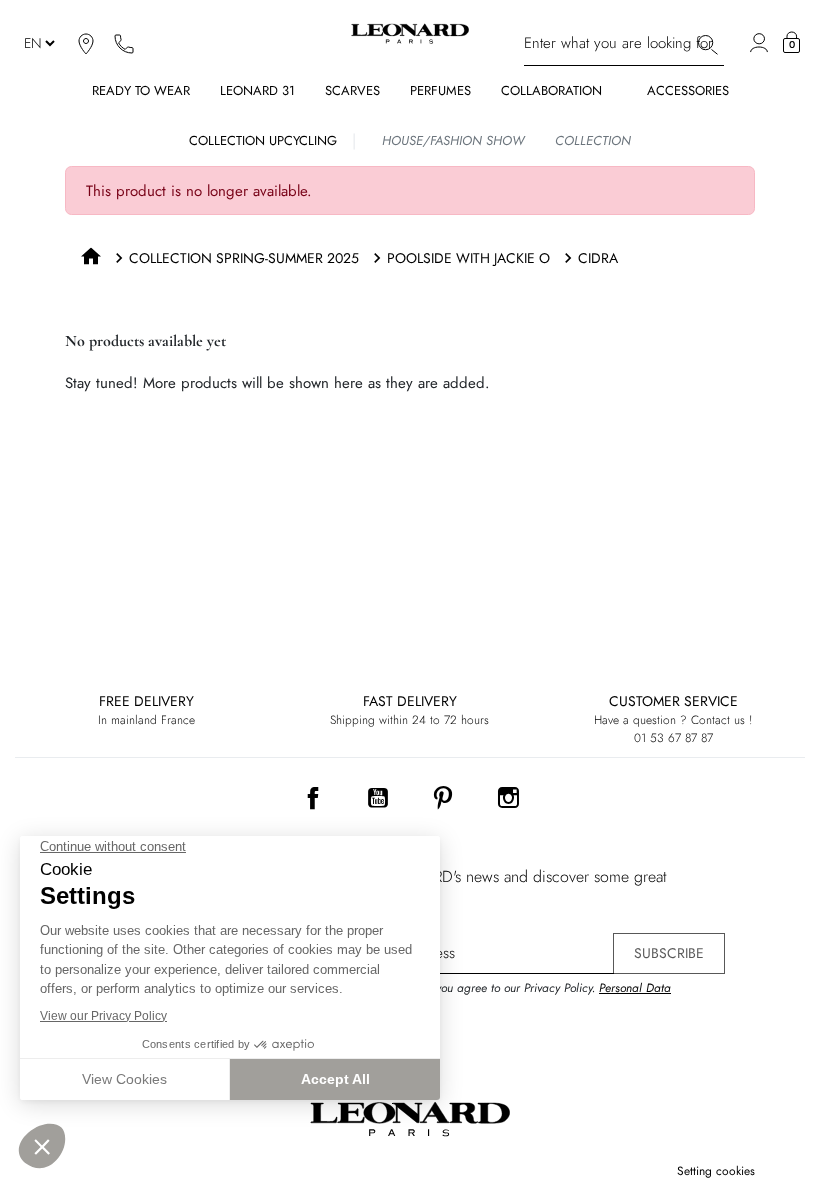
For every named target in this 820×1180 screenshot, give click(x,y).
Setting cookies (716, 1171)
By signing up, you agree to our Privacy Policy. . (515, 997)
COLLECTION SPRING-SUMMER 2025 (244, 258)
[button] (791, 43)
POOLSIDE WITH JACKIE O (468, 258)
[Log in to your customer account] (758, 43)
